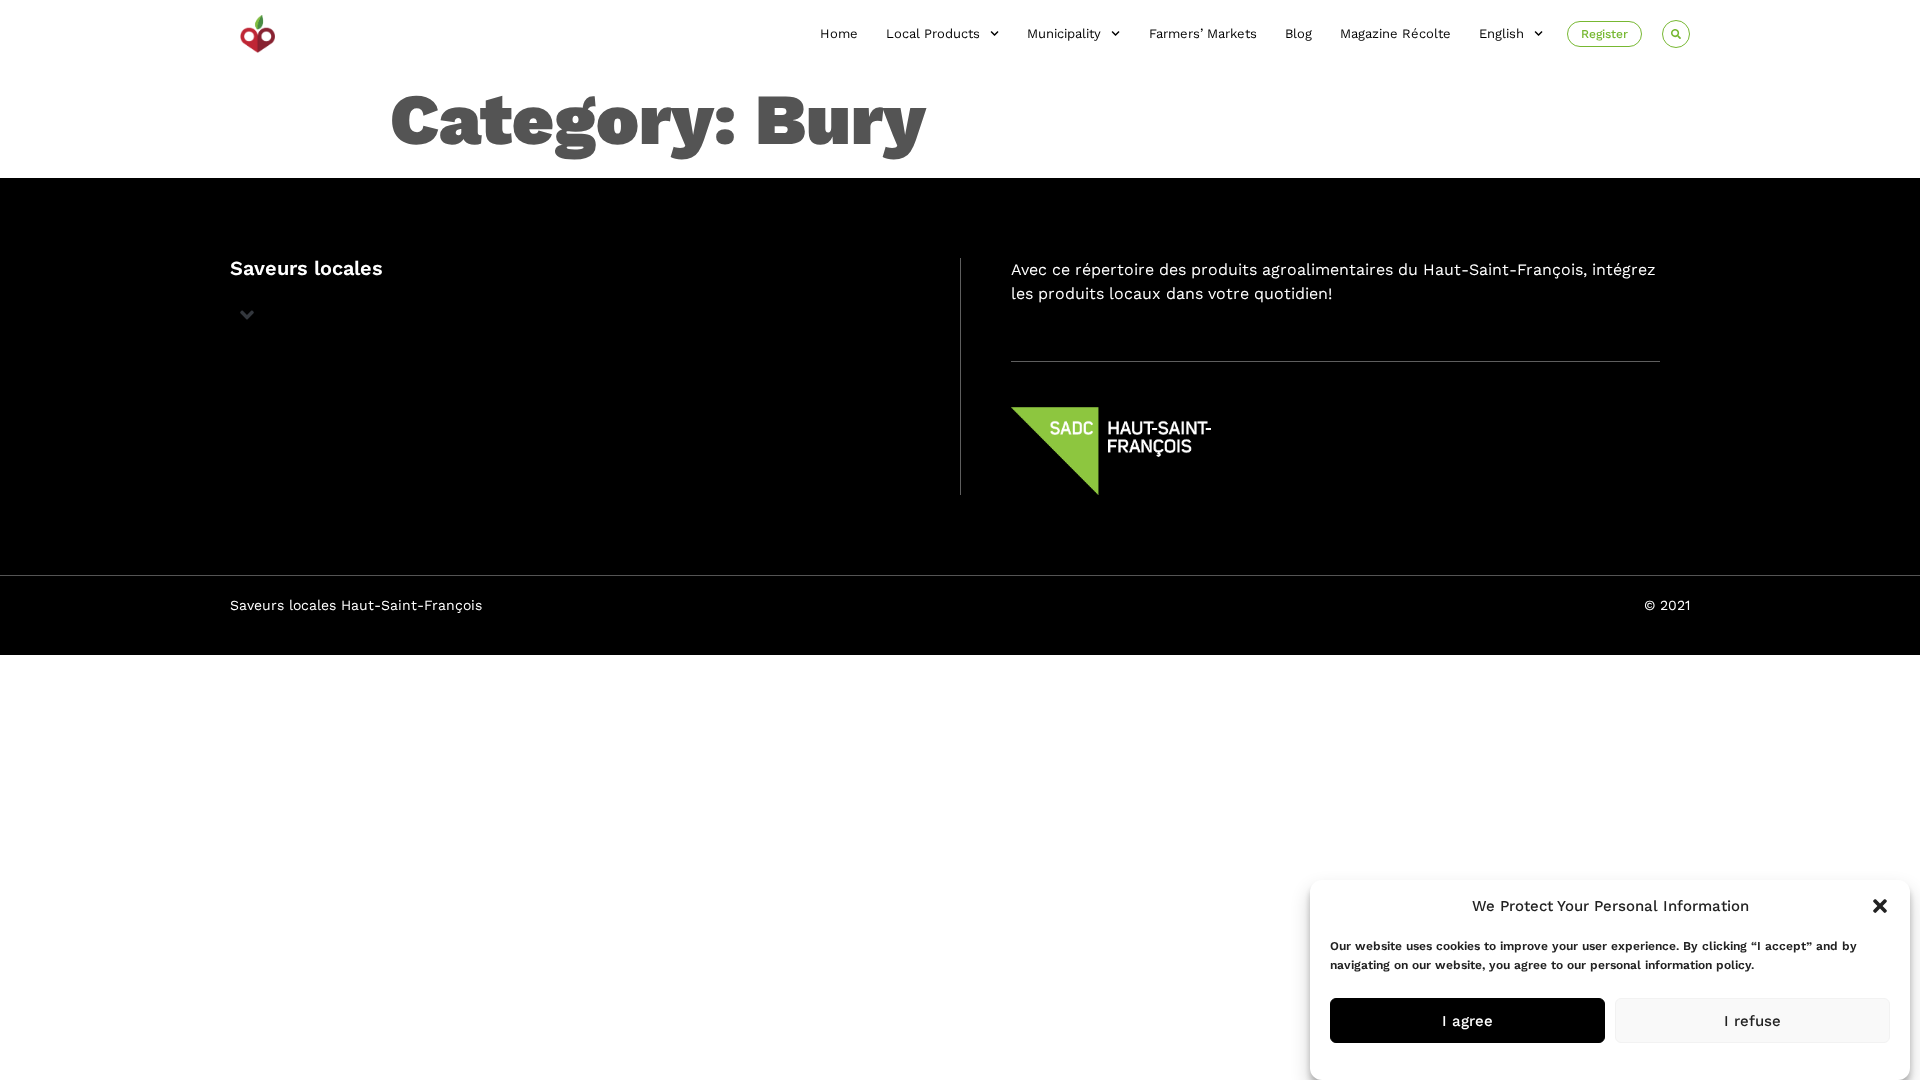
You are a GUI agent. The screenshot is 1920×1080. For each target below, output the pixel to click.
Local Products (933, 33)
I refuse (1752, 1021)
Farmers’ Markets (1203, 33)
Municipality (1064, 33)
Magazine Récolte (1395, 33)
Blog (1298, 33)
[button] (1880, 906)
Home (839, 33)
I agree (1467, 1021)
